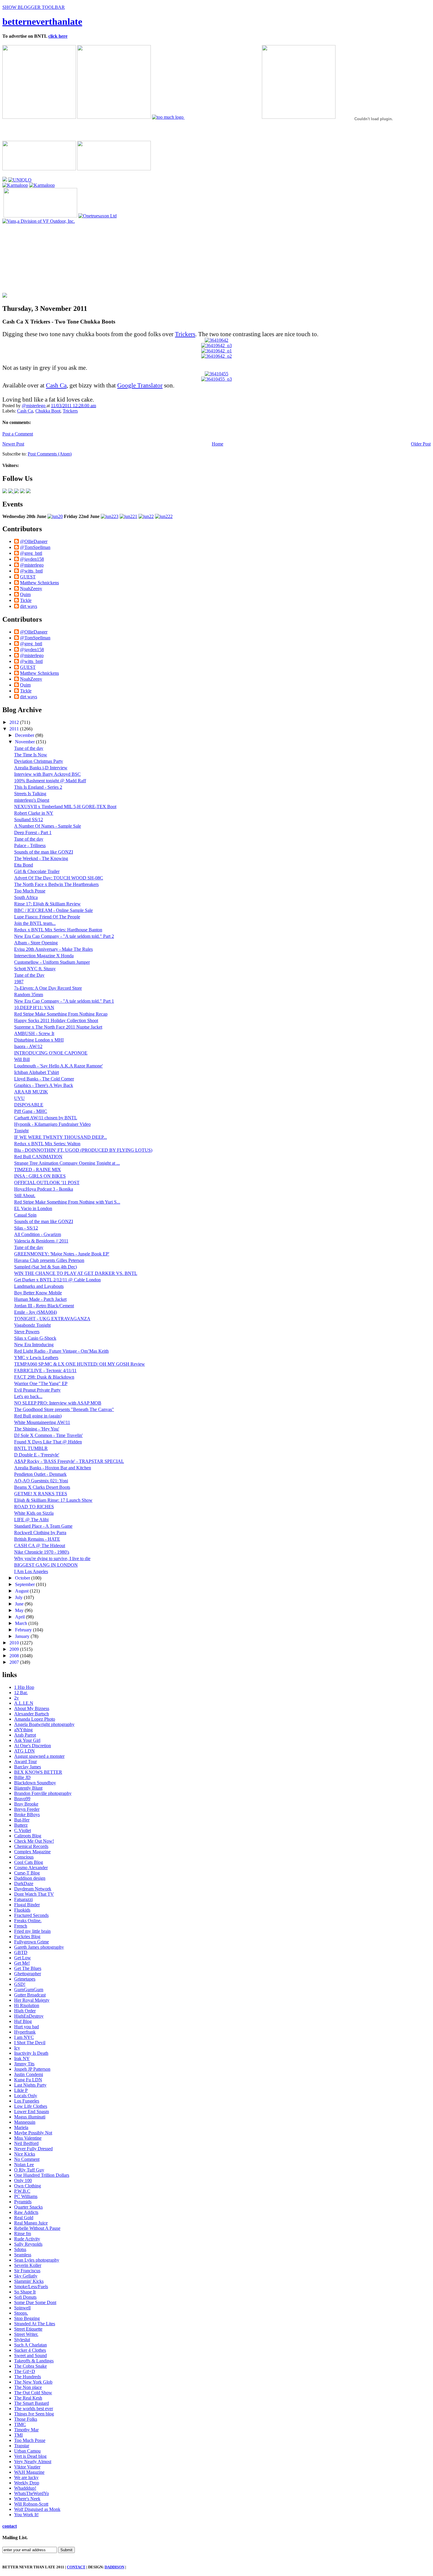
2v (16, 1698)
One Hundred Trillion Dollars (42, 2175)
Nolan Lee (24, 2165)
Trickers (185, 334)
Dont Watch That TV (34, 1894)
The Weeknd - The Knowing (41, 858)
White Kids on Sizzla (34, 1513)
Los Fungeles (27, 2101)
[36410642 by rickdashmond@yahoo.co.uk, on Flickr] (216, 340)
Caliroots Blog (28, 1836)
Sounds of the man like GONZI (44, 852)
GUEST (28, 577)
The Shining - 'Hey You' (37, 1429)
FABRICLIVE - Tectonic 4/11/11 (45, 1370)
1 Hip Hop (24, 1687)
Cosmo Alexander (31, 1868)
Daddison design (30, 1878)
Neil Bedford (26, 2143)
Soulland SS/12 (29, 820)
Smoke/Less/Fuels (31, 2287)
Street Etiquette (28, 2329)
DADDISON (114, 2567)
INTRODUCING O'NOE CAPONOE (51, 1053)
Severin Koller (28, 2265)
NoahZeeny (31, 589)
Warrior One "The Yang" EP (41, 1383)
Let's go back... (28, 1396)
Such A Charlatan (30, 2345)
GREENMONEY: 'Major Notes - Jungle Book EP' (62, 1254)
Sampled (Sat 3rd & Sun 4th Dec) (46, 1267)
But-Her (22, 1820)
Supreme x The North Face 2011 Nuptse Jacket (58, 1027)
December (25, 735)
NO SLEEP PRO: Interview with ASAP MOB (58, 1403)
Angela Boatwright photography (44, 1724)
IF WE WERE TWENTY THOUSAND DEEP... (61, 1137)
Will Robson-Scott (31, 2504)
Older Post (421, 444)
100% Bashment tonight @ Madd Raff (50, 781)
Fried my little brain (32, 1931)
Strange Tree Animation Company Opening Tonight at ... (67, 1163)
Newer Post (13, 444)
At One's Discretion (33, 1746)
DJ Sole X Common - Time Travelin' (48, 1435)
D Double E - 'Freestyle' (37, 1455)
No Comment (27, 2159)
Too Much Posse (30, 891)
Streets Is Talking (30, 794)
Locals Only (26, 2096)
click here (58, 36)
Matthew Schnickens (39, 583)
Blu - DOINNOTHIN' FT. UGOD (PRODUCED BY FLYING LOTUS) (83, 1150)
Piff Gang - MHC (31, 1111)
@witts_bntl (31, 571)
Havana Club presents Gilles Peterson (49, 1260)
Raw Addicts (26, 2212)
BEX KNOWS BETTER (38, 1772)
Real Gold (24, 2218)
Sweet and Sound (30, 2355)
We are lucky (26, 2477)
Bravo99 (22, 1799)
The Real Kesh (28, 2398)
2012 (15, 722)
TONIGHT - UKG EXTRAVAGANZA (52, 1319)
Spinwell (22, 2308)
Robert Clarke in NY (34, 813)
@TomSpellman (35, 547)
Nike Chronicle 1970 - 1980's (42, 1552)
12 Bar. (21, 1693)
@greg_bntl (31, 553)
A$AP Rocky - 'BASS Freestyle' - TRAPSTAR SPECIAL (69, 1461)
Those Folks (26, 2419)
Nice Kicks (25, 2154)
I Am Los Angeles (31, 1571)
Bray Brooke (26, 1804)
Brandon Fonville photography (43, 1793)
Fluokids (22, 1910)
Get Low (23, 1958)
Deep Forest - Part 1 (33, 832)
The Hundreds (28, 2377)
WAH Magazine (29, 2472)
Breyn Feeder (27, 1809)
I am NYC (24, 2037)
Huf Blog (23, 2021)
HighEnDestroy (29, 2016)
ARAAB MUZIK (31, 1092)
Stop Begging (27, 2318)
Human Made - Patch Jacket (40, 1299)
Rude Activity (27, 2239)
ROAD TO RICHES (34, 1507)
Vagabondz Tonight (32, 1325)
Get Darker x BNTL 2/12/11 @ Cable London (57, 1280)
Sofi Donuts (25, 2297)
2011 (15, 729)
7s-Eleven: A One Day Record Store (48, 988)
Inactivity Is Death (31, 2053)
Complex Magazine (32, 1852)
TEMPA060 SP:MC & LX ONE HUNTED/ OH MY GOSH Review (80, 1364)
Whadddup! (25, 2488)
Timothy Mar (26, 2430)
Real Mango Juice (31, 2223)
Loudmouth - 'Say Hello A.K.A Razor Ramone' (58, 1066)
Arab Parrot (25, 1735)
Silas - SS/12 (26, 1228)
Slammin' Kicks (29, 2281)
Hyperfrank (25, 2032)
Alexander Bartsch (32, 1714)
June (20, 1604)
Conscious (24, 1857)
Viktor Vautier (27, 2467)
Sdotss (20, 2249)
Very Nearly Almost (33, 2462)
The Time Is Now (31, 755)
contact (10, 2526)
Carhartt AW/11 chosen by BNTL (46, 1118)
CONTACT (76, 2567)
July (19, 1597)
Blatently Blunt (28, 1788)
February (24, 1630)
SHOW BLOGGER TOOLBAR (34, 7)
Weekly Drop (27, 2483)
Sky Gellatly (26, 2276)
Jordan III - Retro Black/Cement (44, 1306)
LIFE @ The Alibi (31, 1520)
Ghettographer (28, 1974)
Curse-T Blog (27, 1873)
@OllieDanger (34, 541)
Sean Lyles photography (37, 2260)
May (20, 1610)
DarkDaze (24, 1883)
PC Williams (26, 2196)
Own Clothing (28, 2186)
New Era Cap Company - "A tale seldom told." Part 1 (64, 1001)
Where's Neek (27, 2499)
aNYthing (23, 1730)
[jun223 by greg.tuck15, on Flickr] (110, 516)
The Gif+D (25, 2371)
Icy (17, 2048)
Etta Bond (24, 865)
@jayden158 (32, 559)
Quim (25, 594)
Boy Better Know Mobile (38, 1293)
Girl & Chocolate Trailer (37, 871)
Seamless (23, 2255)
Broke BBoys (27, 1815)
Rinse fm (23, 2233)
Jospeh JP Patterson (32, 2069)
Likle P (21, 2090)
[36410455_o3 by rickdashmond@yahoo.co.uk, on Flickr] (216, 379)
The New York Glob (33, 2382)
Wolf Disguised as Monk (37, 2509)
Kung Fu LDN (28, 2080)
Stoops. (21, 2313)
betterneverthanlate (42, 22)
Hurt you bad (27, 2027)
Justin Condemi (29, 2074)
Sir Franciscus (27, 2271)
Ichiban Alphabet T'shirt (37, 1072)
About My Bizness (32, 1708)
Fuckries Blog (27, 1936)
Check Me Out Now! (34, 1841)
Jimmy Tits (24, 2064)
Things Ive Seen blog (34, 2414)
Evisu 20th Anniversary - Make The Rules (53, 949)
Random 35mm (29, 995)
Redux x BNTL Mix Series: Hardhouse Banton (58, 930)
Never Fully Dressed (33, 2149)
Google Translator (140, 385)
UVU (19, 1098)
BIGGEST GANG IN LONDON (46, 1565)
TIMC (20, 2424)
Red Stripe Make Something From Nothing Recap (61, 1014)
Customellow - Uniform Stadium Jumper (52, 962)
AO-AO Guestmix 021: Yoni (41, 1481)
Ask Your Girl (27, 1740)
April (20, 1617)
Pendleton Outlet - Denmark (40, 1474)
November (25, 742)
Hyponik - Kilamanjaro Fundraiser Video (52, 1124)
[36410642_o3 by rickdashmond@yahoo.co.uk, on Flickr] (216, 345)
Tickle (26, 600)
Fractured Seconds (31, 1915)
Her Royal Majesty (32, 2000)
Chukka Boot (48, 411)
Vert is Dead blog (30, 2456)
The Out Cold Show (33, 2393)
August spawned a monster (39, 1756)
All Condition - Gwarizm (38, 1234)
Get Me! (22, 1963)
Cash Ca (56, 385)
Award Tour (25, 1761)
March (22, 1623)
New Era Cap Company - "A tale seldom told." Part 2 (64, 936)
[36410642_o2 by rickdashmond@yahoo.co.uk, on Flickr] (216, 356)
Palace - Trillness (30, 845)
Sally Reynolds (28, 2244)
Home (218, 444)
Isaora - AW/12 (28, 1046)
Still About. (25, 1195)
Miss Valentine (28, 2138)
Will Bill (22, 1059)
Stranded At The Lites (35, 2324)
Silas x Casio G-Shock (35, 1338)
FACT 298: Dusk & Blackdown (44, 1377)
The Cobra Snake (30, 2366)
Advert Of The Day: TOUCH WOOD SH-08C (59, 878)
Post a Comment (18, 434)
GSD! (20, 1984)
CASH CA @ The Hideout (40, 1546)
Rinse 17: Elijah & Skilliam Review (47, 904)
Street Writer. (26, 2334)
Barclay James (28, 1767)
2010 (15, 1643)
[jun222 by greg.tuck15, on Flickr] (164, 516)
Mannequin (25, 2122)
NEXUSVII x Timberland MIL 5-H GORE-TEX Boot (65, 807)
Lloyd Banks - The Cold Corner (44, 1079)
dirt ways (29, 606)
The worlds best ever (34, 2408)
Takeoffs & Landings (34, 2361)
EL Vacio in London (33, 1208)
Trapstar (22, 2446)
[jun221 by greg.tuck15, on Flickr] (128, 516)
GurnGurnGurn (29, 1990)
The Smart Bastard (32, 2403)
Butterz (21, 1825)
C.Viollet (23, 1830)
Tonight (21, 1131)
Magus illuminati (30, 2117)
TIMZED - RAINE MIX (38, 1170)
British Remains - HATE (37, 1539)
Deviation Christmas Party (39, 761)
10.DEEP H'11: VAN (34, 1008)
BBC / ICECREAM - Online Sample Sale (53, 910)
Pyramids (23, 2202)
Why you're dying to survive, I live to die (52, 1558)
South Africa (26, 897)
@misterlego (34, 406)
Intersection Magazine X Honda (44, 956)
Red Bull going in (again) (38, 1416)
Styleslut (22, 2340)
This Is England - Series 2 (38, 787)
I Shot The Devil (30, 2043)
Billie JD (22, 1777)
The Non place (28, 2387)
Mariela (21, 2127)
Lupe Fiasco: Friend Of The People (47, 917)
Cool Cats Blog (29, 1862)
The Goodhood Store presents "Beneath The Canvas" (64, 1409)
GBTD (21, 1952)
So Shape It (25, 2292)
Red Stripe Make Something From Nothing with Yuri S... (67, 1202)
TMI (18, 2435)
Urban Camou (27, 2451)
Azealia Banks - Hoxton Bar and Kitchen (53, 1468)
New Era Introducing (34, 1345)
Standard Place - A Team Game (43, 1526)
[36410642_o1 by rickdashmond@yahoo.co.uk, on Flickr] (216, 351)
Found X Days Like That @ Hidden (48, 1442)
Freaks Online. (28, 1921)
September (25, 1584)
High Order (25, 2011)
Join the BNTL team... (35, 923)
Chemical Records (31, 1846)
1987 (19, 982)
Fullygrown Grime (32, 1942)
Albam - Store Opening (36, 943)
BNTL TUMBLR (31, 1448)
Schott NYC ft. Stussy (35, 969)
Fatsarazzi (23, 1899)
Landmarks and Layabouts (39, 1286)
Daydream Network (33, 1889)
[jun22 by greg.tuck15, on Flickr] (146, 516)
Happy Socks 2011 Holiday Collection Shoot (56, 1020)
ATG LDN (24, 1751)
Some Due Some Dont (35, 2302)
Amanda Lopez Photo (35, 1719)
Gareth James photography (39, 1947)
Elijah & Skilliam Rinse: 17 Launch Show (53, 1500)
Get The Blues (28, 1968)
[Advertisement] (45, 261)
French (21, 1926)
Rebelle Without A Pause (37, 2228)
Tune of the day (29, 748)
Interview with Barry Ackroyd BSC (47, 774)
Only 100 (23, 2180)
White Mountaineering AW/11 (42, 1422)
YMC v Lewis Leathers (36, 1358)
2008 (15, 1656)
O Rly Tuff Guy (29, 2170)
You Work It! (26, 2515)
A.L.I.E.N (24, 1703)
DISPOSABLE (29, 1105)
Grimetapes (25, 1979)
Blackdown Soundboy (35, 1783)
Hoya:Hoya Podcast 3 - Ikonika (44, 1189)
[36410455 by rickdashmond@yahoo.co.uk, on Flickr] (216, 374)
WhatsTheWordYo (32, 2493)
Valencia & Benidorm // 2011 (41, 1241)
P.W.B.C (22, 2191)
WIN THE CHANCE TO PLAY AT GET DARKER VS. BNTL (76, 1273)
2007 (15, 1662)
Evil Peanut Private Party (37, 1390)
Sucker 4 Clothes (30, 2350)
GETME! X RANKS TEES (41, 1494)
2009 (15, 1649)
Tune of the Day (29, 975)
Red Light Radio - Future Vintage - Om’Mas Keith (61, 1351)
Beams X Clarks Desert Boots (42, 1487)
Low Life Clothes (31, 2106)
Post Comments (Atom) (50, 454)
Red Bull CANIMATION (38, 1157)
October (23, 1578)
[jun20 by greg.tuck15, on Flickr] (55, 516)
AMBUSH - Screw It (34, 1033)
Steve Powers (27, 1332)
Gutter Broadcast (30, 1995)
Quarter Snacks (28, 2207)
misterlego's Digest (32, 800)
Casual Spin (25, 1215)
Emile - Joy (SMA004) (35, 1312)
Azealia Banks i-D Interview (41, 768)
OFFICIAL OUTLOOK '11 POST (47, 1183)
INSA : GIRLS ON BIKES (40, 1176)
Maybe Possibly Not (33, 2133)
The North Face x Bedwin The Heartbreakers (56, 884)
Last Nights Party (30, 2085)
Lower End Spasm (32, 2112)
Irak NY (22, 2058)
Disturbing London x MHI (39, 1040)
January (23, 1636)
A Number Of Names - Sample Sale (48, 826)
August (22, 1591)
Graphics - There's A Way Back (44, 1085)
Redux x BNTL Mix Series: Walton (47, 1144)
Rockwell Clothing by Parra (40, 1533)
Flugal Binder (27, 1905)
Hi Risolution (27, 2005)
